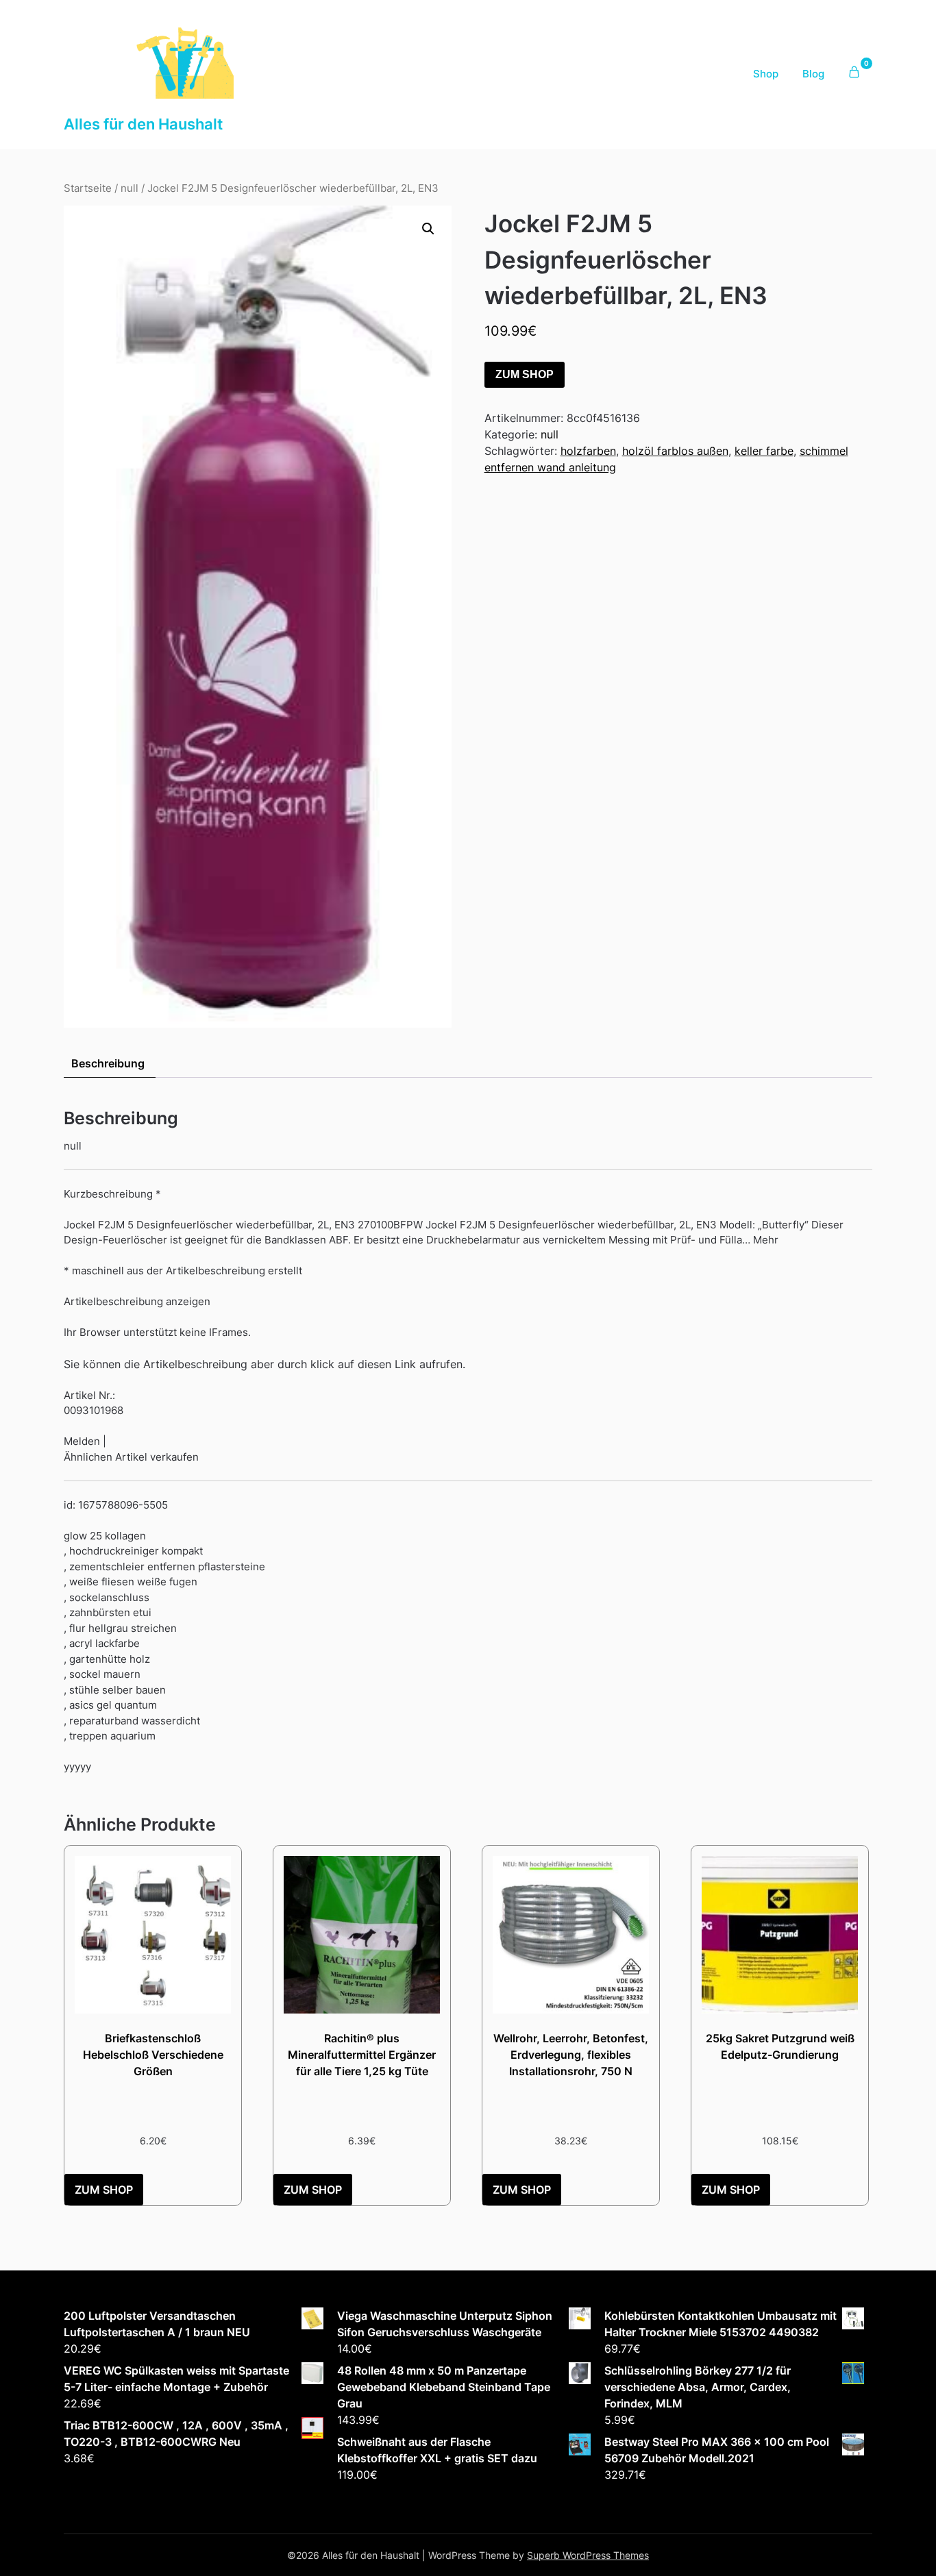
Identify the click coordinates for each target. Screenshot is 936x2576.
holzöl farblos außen (675, 451)
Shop (766, 74)
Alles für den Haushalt (143, 124)
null (130, 188)
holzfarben (588, 451)
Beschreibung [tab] (108, 1063)
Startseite (88, 188)
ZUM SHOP (525, 374)
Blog (813, 74)
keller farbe (764, 451)
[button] (428, 229)
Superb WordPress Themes (588, 2555)
